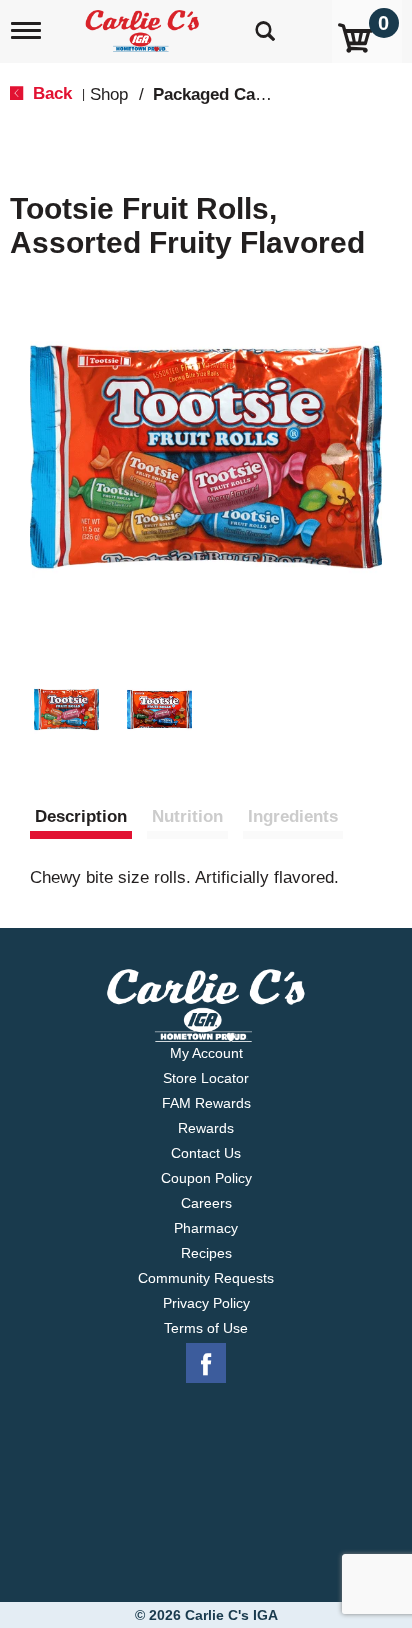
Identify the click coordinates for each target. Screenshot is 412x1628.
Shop (109, 94)
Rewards (206, 1128)
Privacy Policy (206, 1303)
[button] (66, 709)
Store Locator (206, 1078)
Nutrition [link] (187, 816)
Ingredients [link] (293, 816)
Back (50, 93)
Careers (206, 1203)
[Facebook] (206, 1364)
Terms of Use (206, 1328)
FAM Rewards (206, 1103)
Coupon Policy (206, 1178)
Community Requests (206, 1278)
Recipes (206, 1253)
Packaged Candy (218, 94)
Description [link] (81, 816)
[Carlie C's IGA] (144, 24)
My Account (206, 1053)
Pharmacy (206, 1228)
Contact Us (206, 1153)
